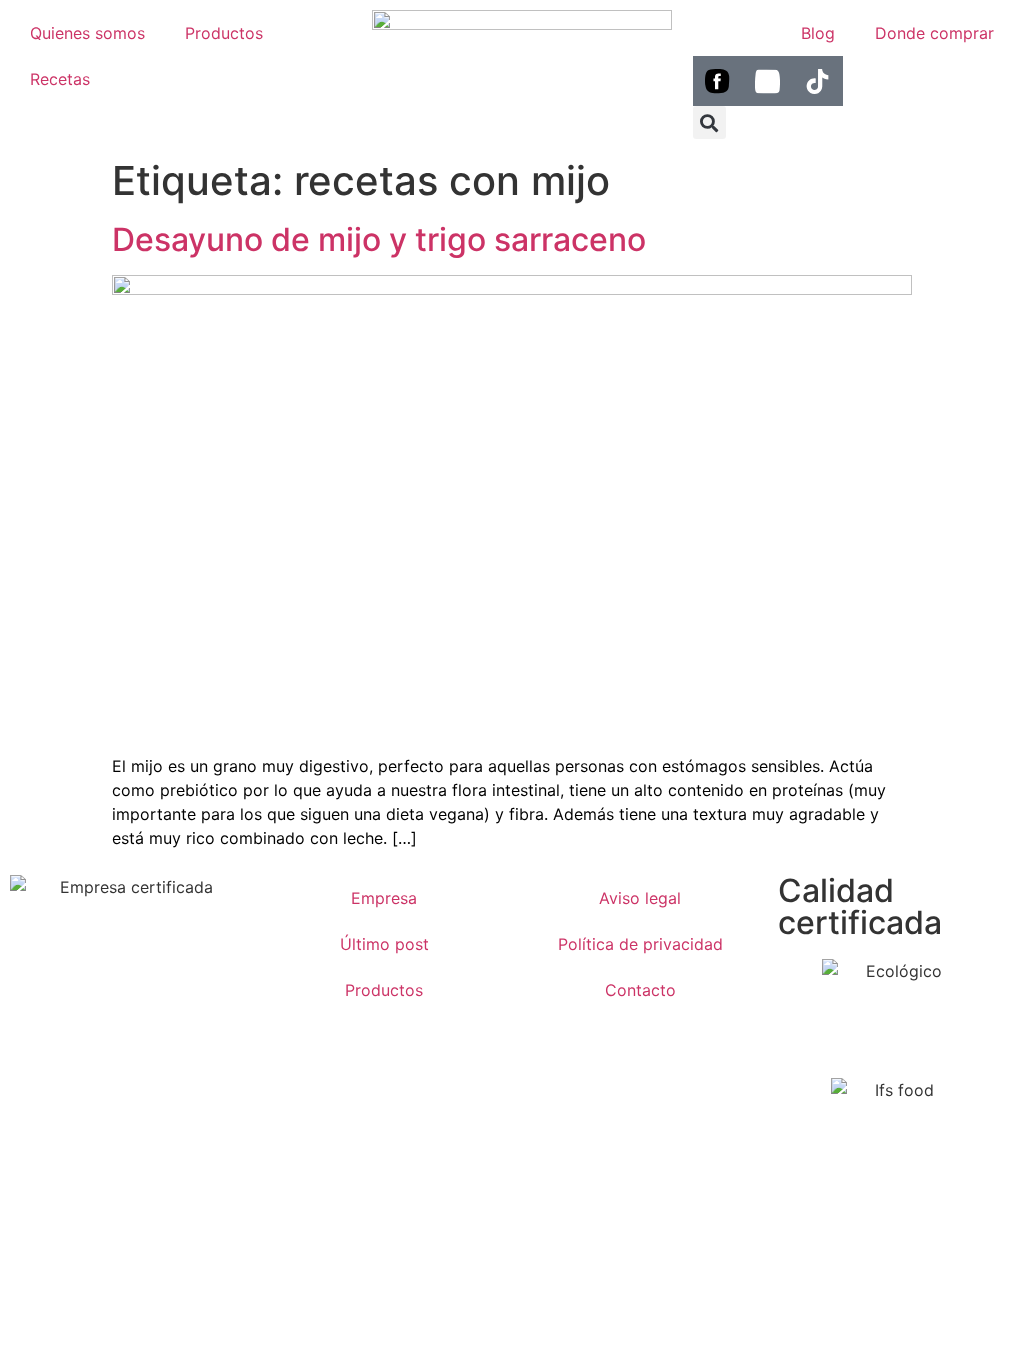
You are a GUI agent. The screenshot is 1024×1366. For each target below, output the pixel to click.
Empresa (384, 898)
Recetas (60, 79)
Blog (818, 33)
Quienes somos (87, 33)
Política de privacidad (640, 944)
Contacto (640, 990)
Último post (384, 944)
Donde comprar (934, 33)
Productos (224, 33)
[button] (709, 122)
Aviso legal (640, 898)
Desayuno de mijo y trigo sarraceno (379, 239)
